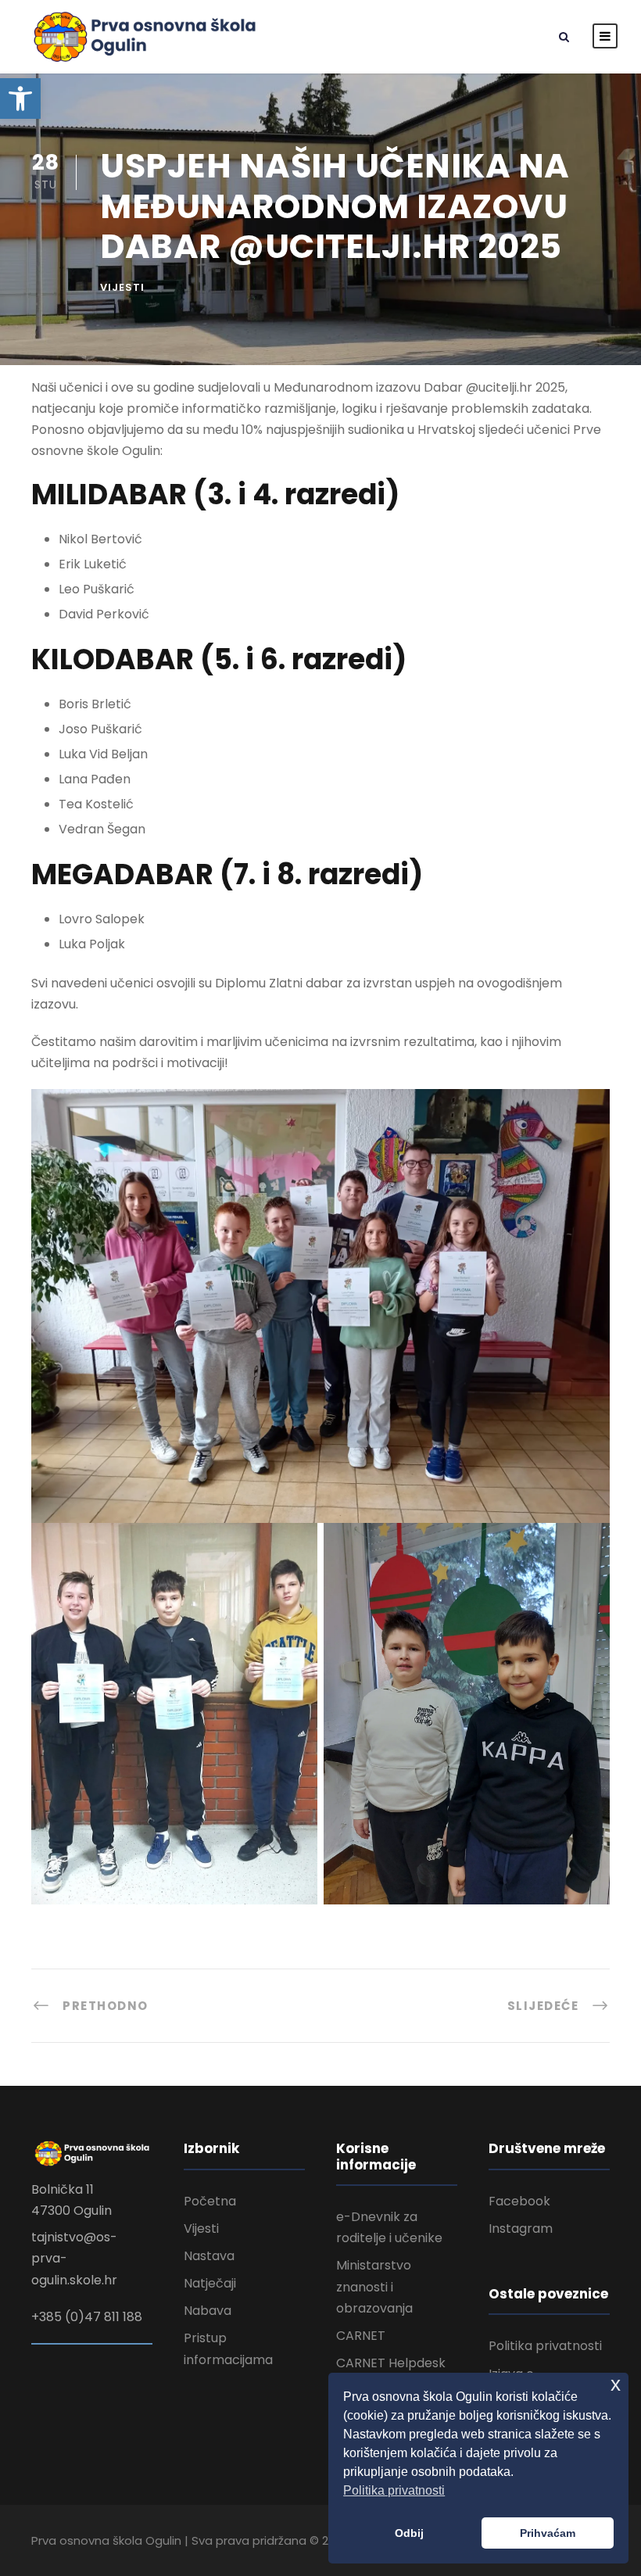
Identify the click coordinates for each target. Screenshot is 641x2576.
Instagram (521, 2228)
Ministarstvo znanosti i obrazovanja (374, 2286)
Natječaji (210, 2283)
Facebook (519, 2201)
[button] (20, 99)
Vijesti (122, 287)
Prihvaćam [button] (548, 2533)
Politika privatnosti (545, 2346)
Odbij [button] (409, 2533)
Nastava (209, 2256)
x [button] (616, 2384)
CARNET (361, 2336)
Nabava (208, 2311)
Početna (210, 2201)
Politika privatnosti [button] (394, 2490)
